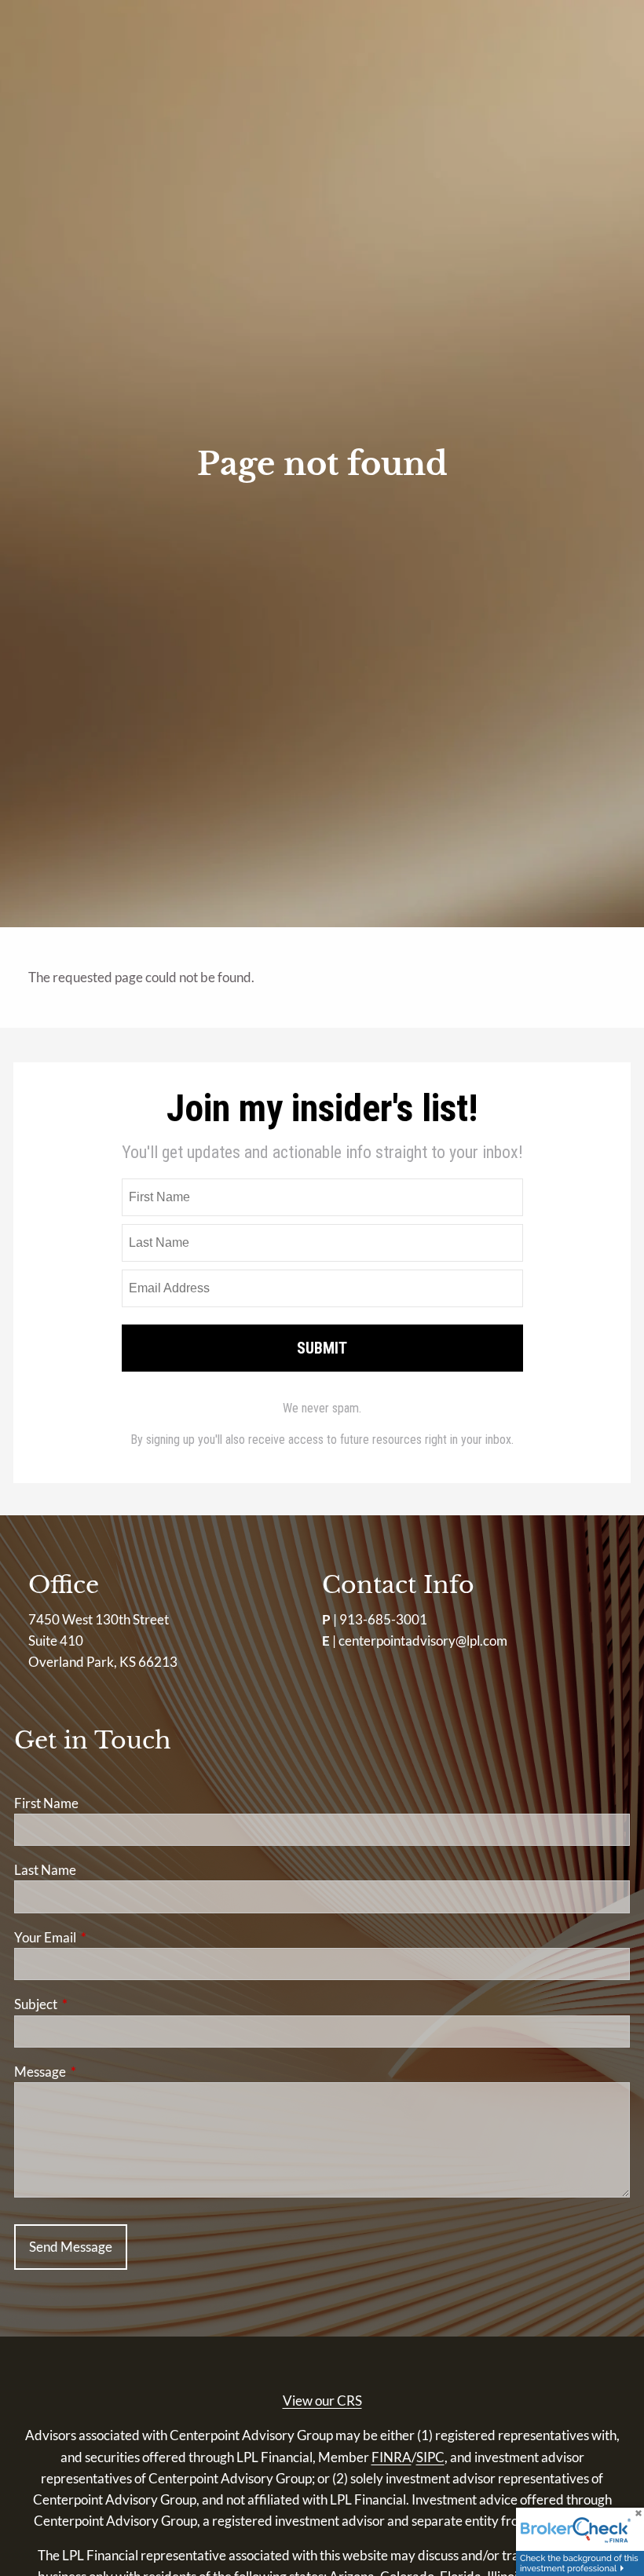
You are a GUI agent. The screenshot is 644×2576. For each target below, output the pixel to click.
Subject (97, 2004)
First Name (46, 1803)
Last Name (45, 1870)
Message (101, 2072)
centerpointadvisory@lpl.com (423, 1641)
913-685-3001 (383, 1619)
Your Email (106, 1937)
